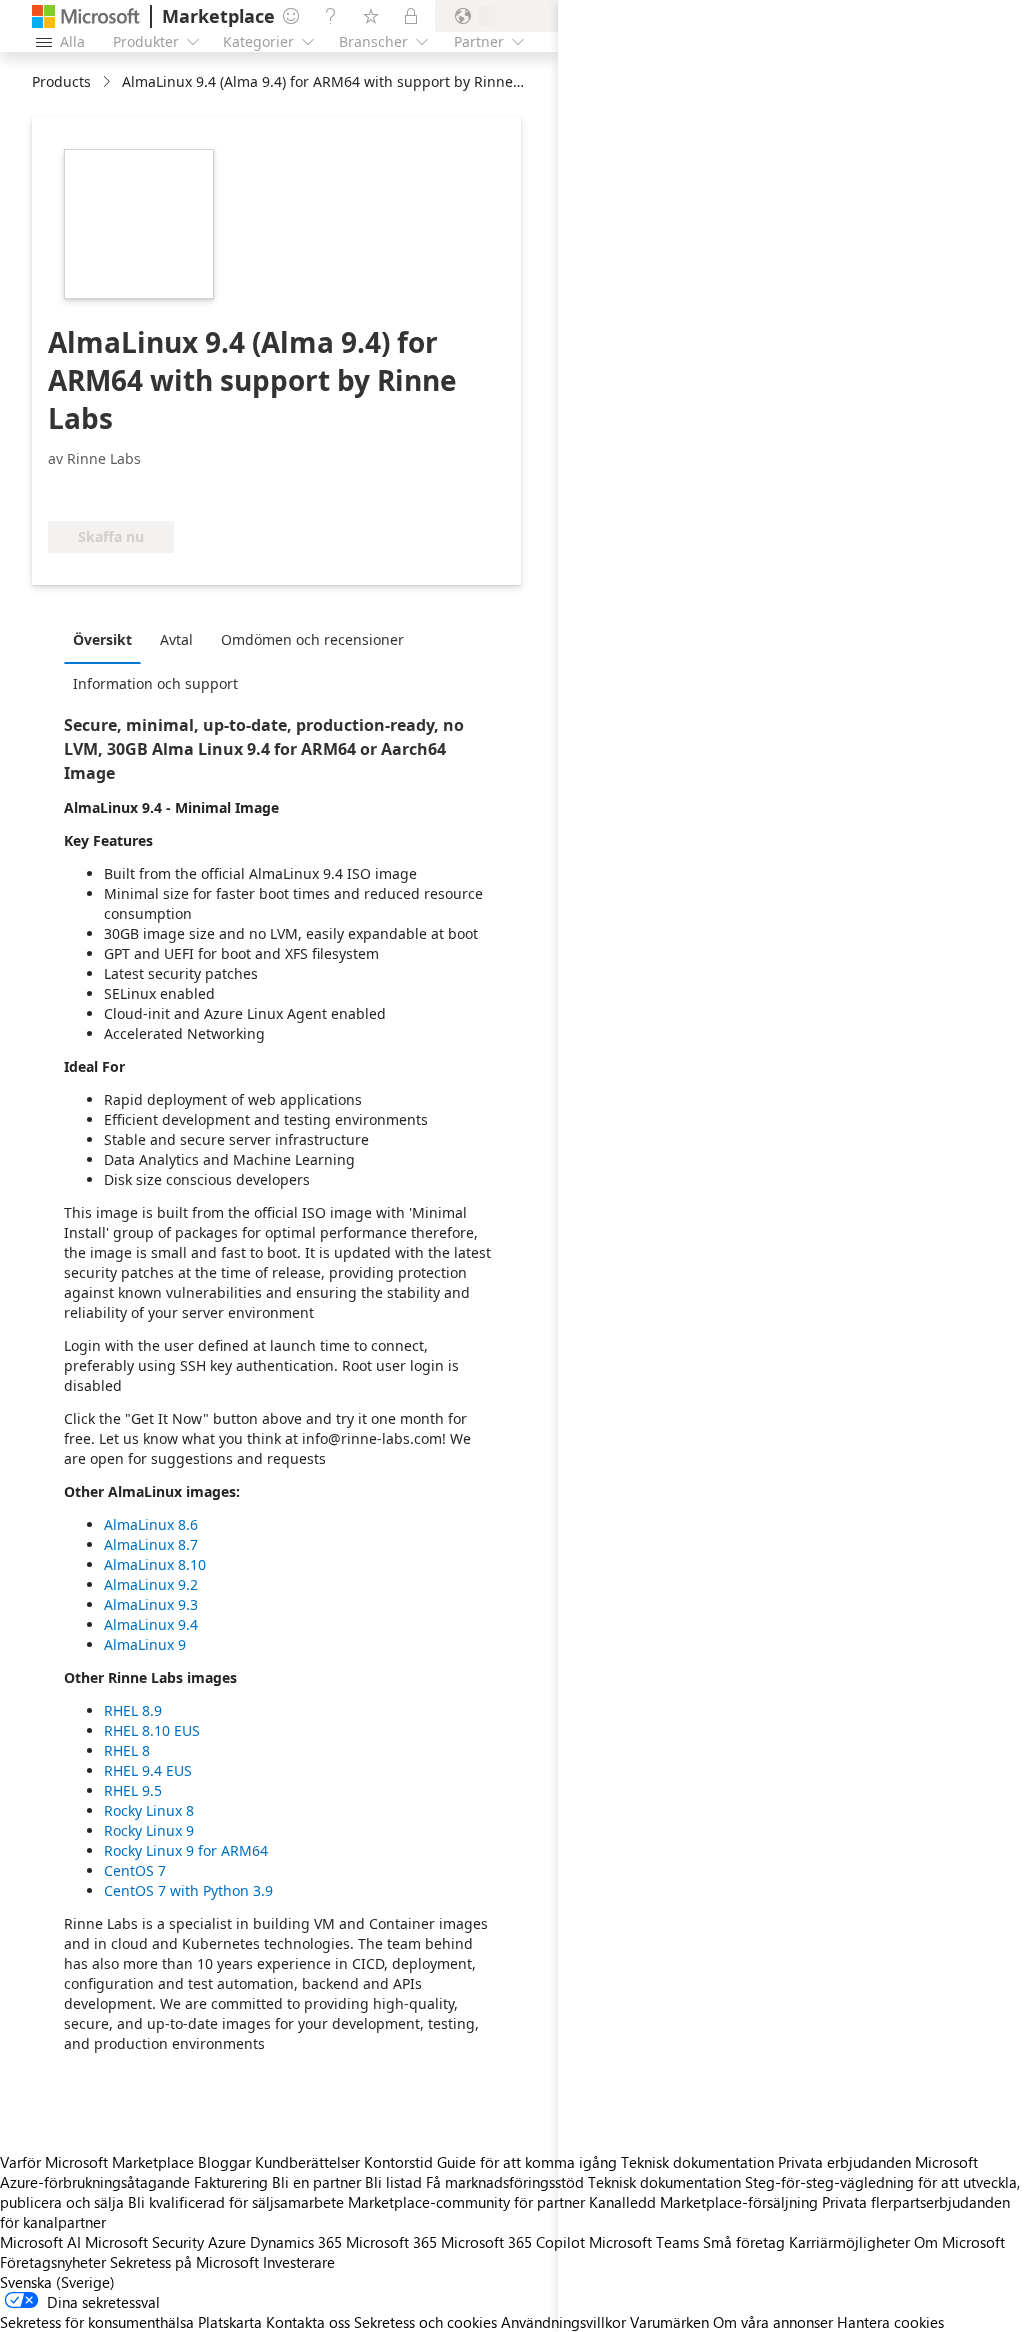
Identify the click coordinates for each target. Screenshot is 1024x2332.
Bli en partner (316, 2182)
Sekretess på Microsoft (184, 2262)
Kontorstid (398, 2162)
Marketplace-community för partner (466, 2202)
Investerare (299, 2262)
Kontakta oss (308, 2322)
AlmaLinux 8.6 (151, 1524)
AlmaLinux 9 (145, 1644)
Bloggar (224, 2162)
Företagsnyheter (53, 2262)
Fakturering (231, 2182)
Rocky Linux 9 (149, 1830)
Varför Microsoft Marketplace (97, 2162)
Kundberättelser (307, 2162)
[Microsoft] (86, 16)
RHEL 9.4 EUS (148, 1770)
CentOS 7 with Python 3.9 (188, 1890)
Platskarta (230, 2322)
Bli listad (393, 2182)
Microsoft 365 (391, 2242)
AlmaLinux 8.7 (151, 1544)
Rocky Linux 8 (149, 1810)
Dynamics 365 (296, 2242)
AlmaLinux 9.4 (151, 1624)
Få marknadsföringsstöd (505, 2182)
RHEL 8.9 (133, 1710)
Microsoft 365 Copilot (513, 2242)
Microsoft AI (40, 2242)
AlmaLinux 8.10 (155, 1564)
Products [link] (61, 81)
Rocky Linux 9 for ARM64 (186, 1850)
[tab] (107, 639)
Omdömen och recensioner (312, 639)
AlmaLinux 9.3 (151, 1604)
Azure (227, 2242)
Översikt (102, 639)
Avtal (176, 639)
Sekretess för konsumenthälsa (97, 2322)
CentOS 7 (135, 1870)
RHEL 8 (127, 1750)
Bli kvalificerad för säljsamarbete (236, 2202)
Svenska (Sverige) (57, 2282)
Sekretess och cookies (425, 2322)
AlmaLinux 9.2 (151, 1584)
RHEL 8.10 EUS (152, 1730)
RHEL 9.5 (133, 1790)
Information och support (155, 683)
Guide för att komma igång (527, 2162)
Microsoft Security (144, 2242)
